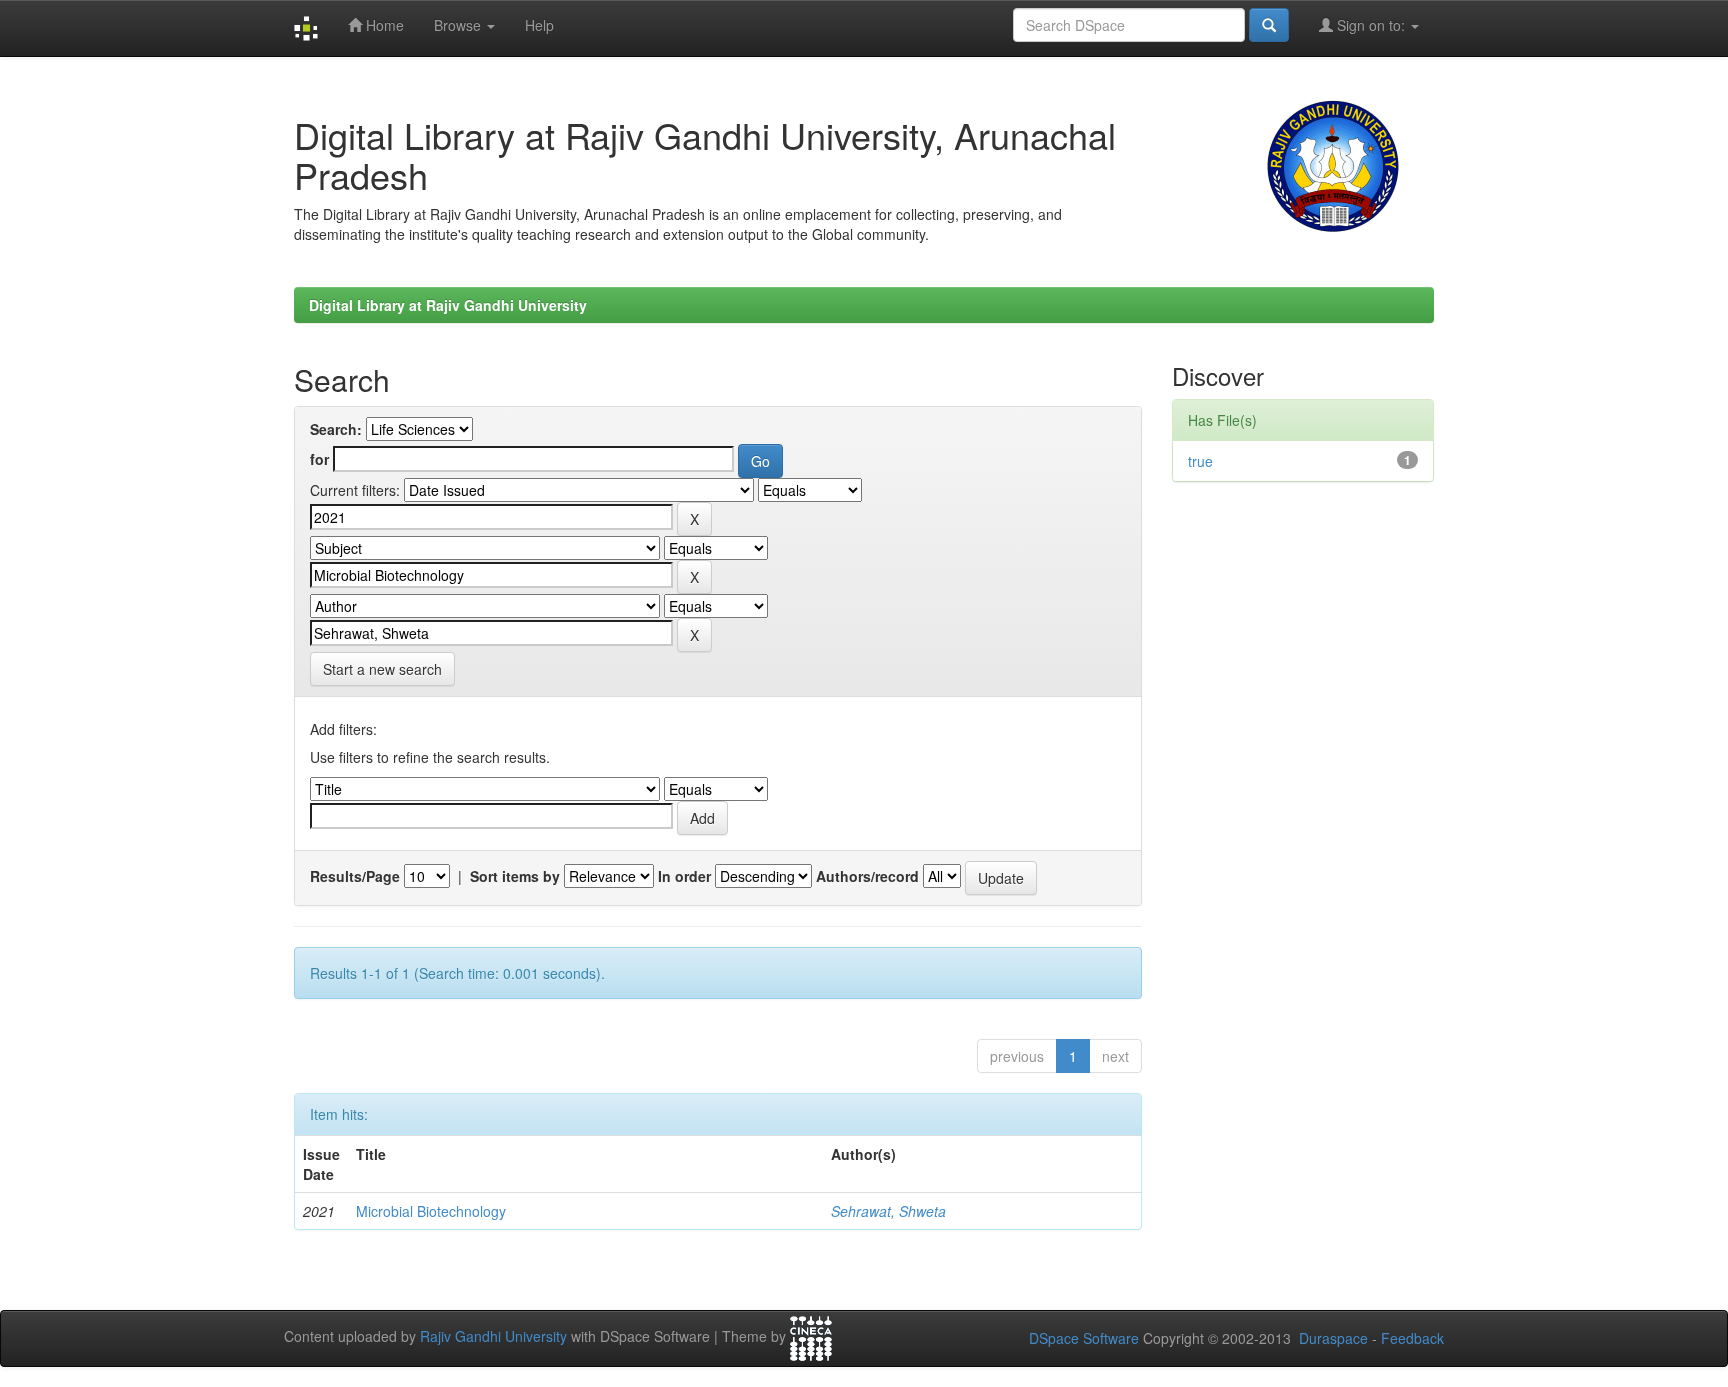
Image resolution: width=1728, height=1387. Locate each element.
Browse (459, 25)
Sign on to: (1371, 25)
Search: (336, 429)
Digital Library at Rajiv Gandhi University (448, 305)
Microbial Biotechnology (431, 1211)
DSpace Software (1084, 1338)
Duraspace (1333, 1338)
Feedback (1412, 1338)
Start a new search (382, 669)
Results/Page (355, 876)
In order (684, 876)
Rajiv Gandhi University (493, 1337)
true (1200, 461)
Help (539, 25)
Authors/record (867, 876)
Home (383, 25)
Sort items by (515, 876)
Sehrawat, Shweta (888, 1211)
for (319, 459)
